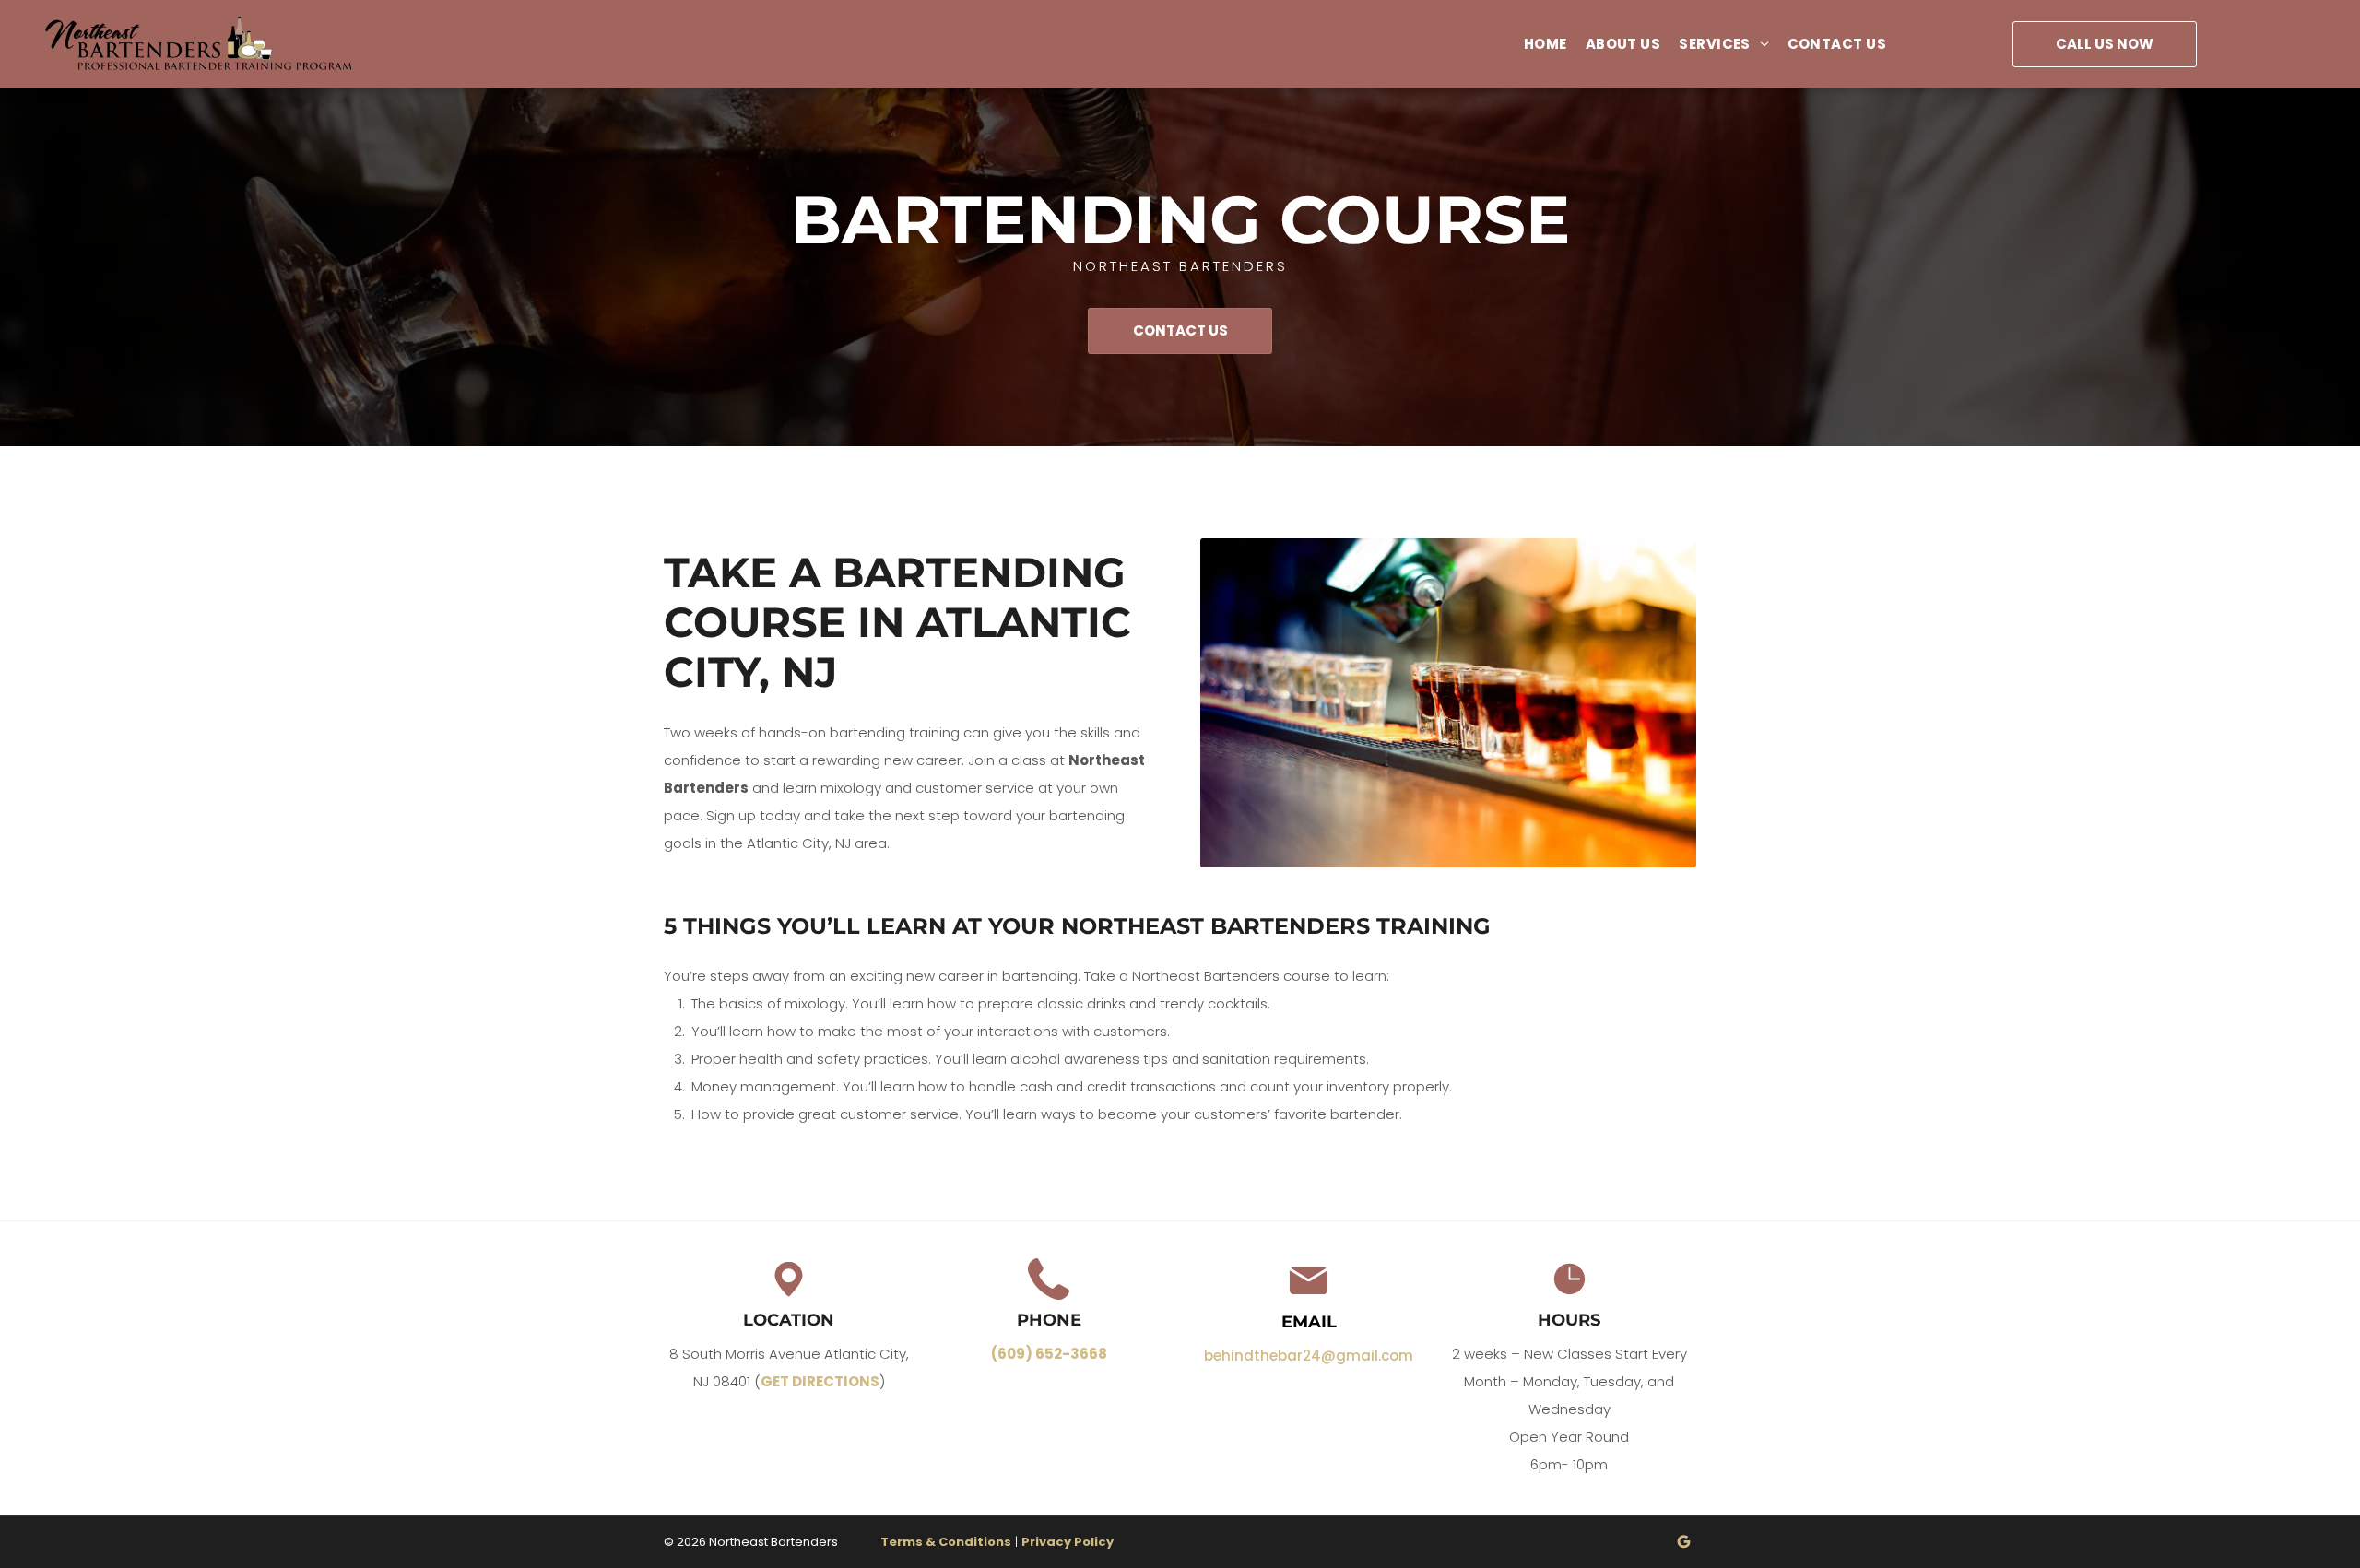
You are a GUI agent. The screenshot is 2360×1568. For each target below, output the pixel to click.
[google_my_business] (1684, 1544)
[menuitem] (1536, 44)
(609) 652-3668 (1049, 1354)
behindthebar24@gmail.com (1309, 1356)
